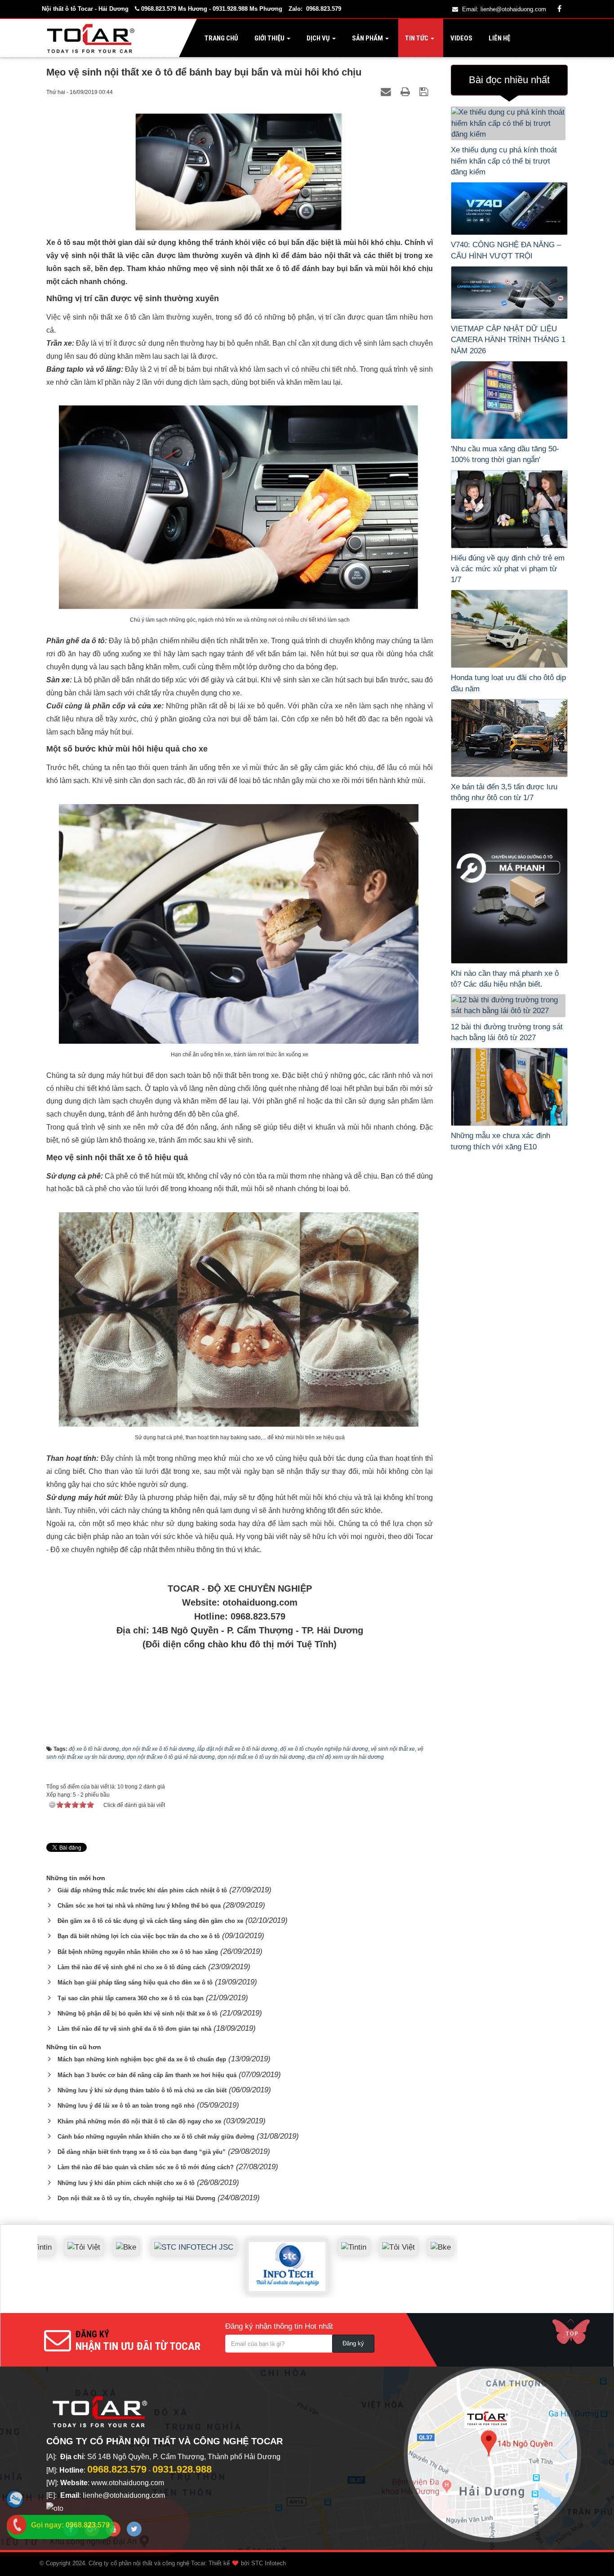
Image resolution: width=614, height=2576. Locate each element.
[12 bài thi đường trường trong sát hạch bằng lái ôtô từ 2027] (509, 1006)
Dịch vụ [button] (318, 38)
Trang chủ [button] (221, 38)
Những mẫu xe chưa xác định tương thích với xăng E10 (501, 1141)
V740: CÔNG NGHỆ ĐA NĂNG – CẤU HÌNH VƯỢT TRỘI (506, 250)
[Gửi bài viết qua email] (387, 91)
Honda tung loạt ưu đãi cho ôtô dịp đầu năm (508, 683)
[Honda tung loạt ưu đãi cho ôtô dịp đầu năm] (509, 629)
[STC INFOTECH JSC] (145, 2240)
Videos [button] (461, 38)
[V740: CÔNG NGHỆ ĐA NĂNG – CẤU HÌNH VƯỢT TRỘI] (509, 209)
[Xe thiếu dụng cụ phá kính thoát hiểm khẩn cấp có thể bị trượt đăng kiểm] (509, 123)
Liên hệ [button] (499, 38)
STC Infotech (269, 2563)
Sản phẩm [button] (367, 38)
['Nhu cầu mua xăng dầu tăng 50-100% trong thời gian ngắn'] (509, 400)
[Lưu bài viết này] (425, 91)
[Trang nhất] (93, 38)
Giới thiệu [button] (269, 38)
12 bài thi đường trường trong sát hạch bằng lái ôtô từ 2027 (507, 1032)
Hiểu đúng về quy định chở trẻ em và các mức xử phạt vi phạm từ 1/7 (508, 569)
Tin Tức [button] (417, 38)
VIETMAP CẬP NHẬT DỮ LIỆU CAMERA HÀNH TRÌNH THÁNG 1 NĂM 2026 (508, 340)
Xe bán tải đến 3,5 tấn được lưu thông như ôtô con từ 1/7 (504, 792)
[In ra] (407, 91)
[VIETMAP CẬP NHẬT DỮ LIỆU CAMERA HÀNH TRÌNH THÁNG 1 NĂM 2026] (509, 293)
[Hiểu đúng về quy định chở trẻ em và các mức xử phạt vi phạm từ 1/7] (509, 509)
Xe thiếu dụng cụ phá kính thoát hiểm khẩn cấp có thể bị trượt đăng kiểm (504, 161)
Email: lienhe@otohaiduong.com (504, 9)
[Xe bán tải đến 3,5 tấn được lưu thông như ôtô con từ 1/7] (509, 738)
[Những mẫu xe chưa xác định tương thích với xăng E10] (509, 1087)
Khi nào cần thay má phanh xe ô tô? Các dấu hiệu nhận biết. (505, 979)
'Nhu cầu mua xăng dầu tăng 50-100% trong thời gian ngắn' (505, 454)
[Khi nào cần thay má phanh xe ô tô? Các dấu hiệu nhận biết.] (509, 886)
